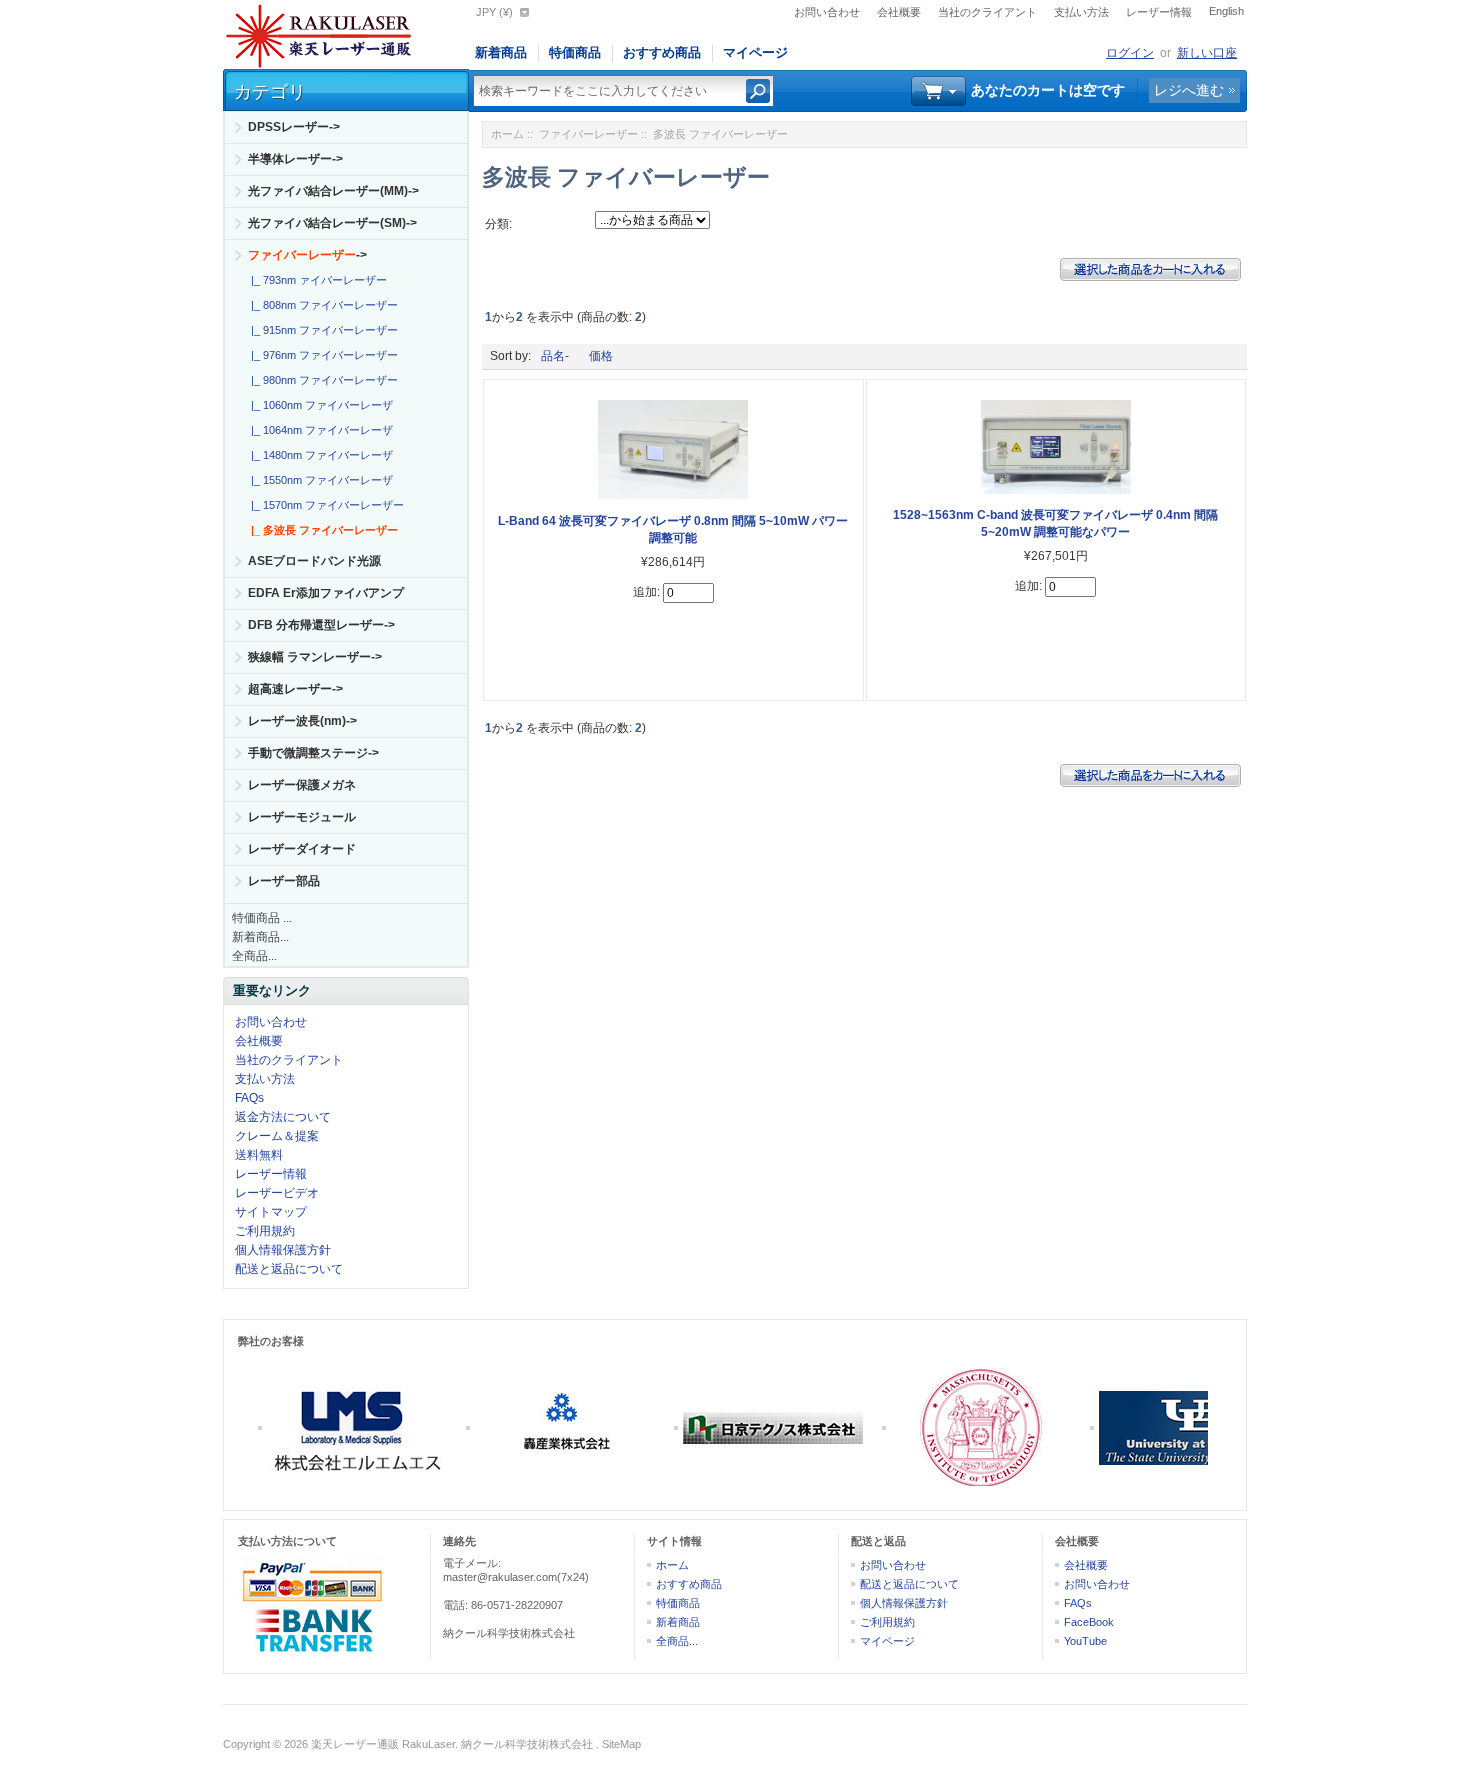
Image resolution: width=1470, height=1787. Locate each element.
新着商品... (260, 937)
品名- (555, 356)
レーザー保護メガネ (302, 785)
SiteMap (621, 1744)
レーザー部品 (284, 881)
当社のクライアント (987, 12)
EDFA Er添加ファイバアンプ (326, 593)
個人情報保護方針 (283, 1250)
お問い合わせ (827, 12)
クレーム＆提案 (277, 1136)
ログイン (1130, 53)
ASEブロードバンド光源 (314, 561)
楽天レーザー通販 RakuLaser (383, 1744)
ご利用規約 (265, 1231)
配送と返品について (289, 1269)
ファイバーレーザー (588, 134)
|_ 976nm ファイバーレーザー (321, 355)
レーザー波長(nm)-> (302, 721)
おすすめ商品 (662, 52)
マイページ (755, 52)
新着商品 (501, 52)
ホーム (507, 134)
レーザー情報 (1159, 12)
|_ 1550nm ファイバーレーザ (319, 480)
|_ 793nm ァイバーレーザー (316, 280)
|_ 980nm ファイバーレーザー (321, 380)
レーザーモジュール (302, 817)
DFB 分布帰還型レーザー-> (321, 625)
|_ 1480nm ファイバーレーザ (319, 455)
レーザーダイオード (302, 849)
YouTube (1085, 1641)
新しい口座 (1207, 53)
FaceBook (1089, 1622)
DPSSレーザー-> (294, 127)
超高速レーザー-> (295, 689)
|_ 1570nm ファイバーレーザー (324, 505)
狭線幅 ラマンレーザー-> (315, 657)
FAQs (249, 1098)
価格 (601, 356)
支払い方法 (1081, 12)
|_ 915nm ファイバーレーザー (321, 330)
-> (307, 255)
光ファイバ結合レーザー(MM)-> (333, 191)
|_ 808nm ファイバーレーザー (321, 305)
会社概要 (899, 12)
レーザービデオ (277, 1193)
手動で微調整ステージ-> (313, 753)
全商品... (254, 956)
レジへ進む (1189, 90)
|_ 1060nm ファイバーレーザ (319, 405)
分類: (498, 224)
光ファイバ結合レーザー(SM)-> (332, 223)
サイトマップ (271, 1212)
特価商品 (575, 52)
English (1226, 11)
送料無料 (259, 1155)
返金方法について (283, 1117)
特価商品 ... (262, 918)
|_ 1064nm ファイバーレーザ (319, 430)
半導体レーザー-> (295, 159)
